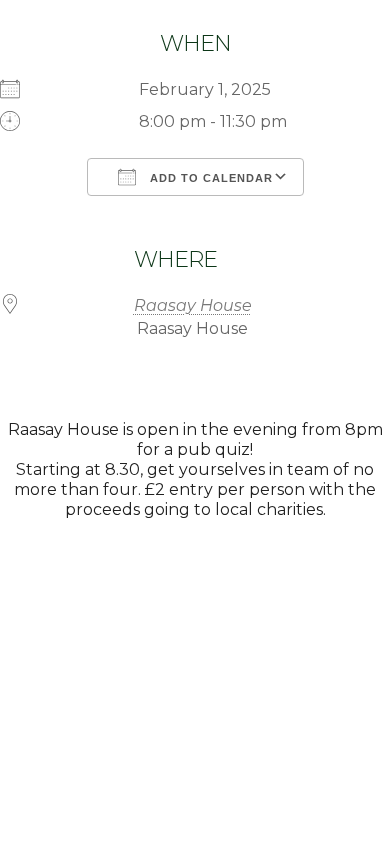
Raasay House (193, 305)
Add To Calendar (209, 178)
